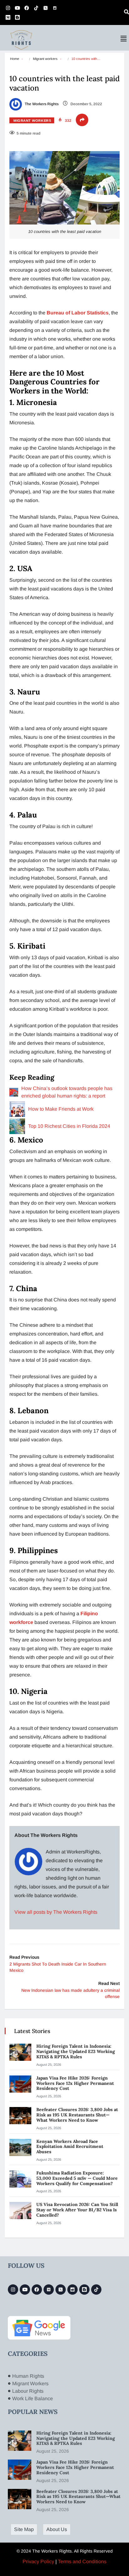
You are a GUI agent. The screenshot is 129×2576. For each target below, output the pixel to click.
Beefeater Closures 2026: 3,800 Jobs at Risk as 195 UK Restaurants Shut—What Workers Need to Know (77, 2115)
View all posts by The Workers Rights (56, 1912)
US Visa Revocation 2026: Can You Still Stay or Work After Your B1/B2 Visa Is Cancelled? (77, 2210)
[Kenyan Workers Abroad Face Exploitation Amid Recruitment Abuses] (20, 2147)
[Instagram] (8, 8)
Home (15, 59)
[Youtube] (17, 8)
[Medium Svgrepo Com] (8, 17)
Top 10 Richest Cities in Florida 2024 (69, 1126)
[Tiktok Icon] (36, 8)
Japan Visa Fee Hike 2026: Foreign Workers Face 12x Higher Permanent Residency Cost (75, 2083)
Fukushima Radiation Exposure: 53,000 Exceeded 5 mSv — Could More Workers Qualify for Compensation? (77, 2178)
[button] (124, 39)
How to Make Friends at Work (61, 1109)
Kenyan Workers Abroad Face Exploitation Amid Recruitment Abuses (70, 2147)
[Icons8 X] (45, 8)
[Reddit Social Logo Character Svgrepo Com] (55, 8)
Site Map (24, 2529)
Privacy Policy (38, 2561)
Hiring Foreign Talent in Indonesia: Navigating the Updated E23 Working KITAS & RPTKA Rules (76, 2051)
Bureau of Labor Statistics (78, 313)
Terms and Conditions (82, 2561)
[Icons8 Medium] (49, 2290)
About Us (57, 2529)
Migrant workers (45, 59)
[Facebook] (27, 8)
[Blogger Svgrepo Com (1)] (17, 17)
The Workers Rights (41, 104)
